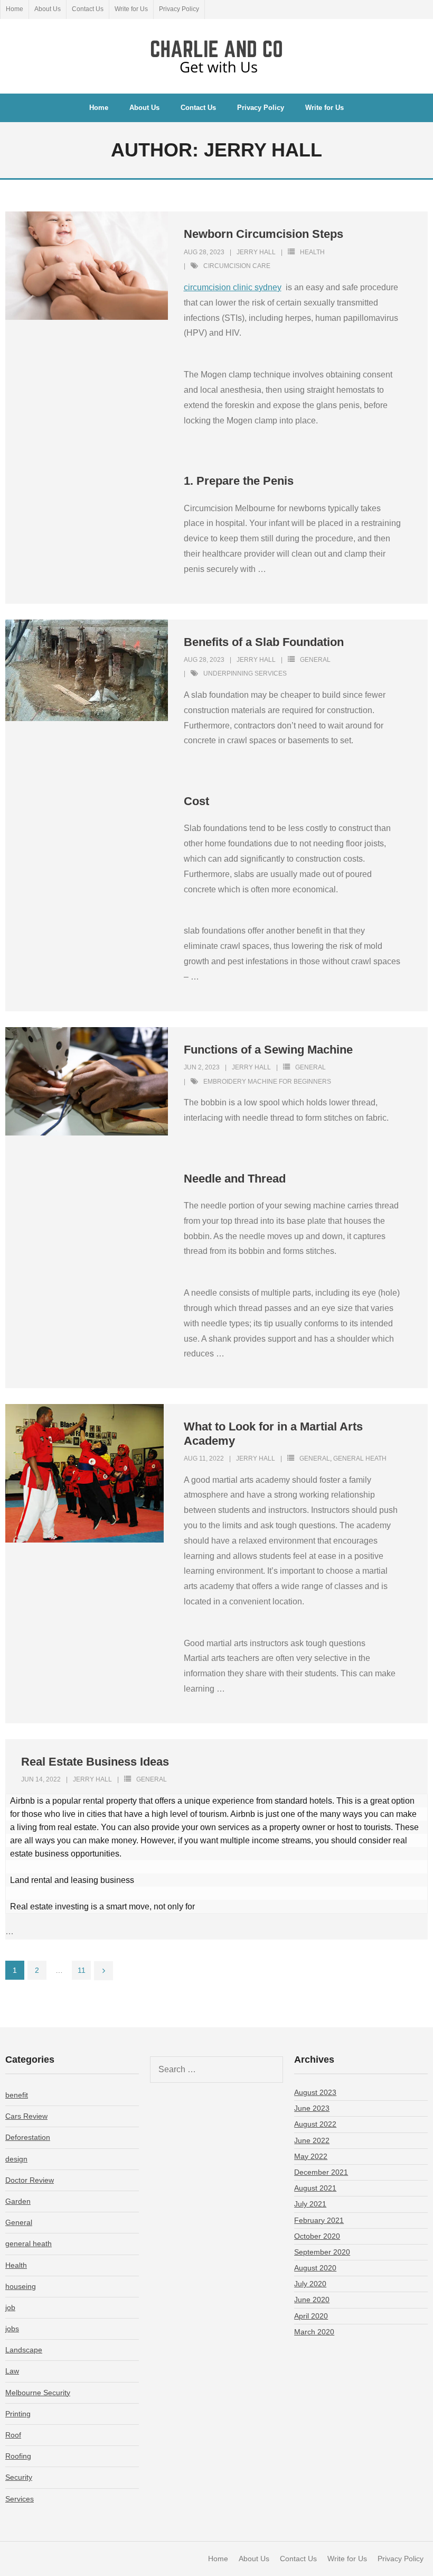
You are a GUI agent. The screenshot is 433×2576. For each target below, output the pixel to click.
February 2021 (319, 2220)
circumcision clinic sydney (233, 287)
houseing (21, 2286)
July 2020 (310, 2284)
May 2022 (311, 2156)
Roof (13, 2435)
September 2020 (322, 2252)
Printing (18, 2414)
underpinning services (245, 673)
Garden (18, 2201)
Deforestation (28, 2137)
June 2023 (312, 2108)
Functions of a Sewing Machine (268, 1050)
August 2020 (315, 2268)
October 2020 (317, 2236)
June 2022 (312, 2140)
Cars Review (26, 2116)
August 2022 (315, 2124)
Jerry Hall (256, 252)
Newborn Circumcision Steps (263, 234)
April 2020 (311, 2316)
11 (82, 1970)
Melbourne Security (38, 2393)
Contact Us (88, 9)
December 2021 (321, 2172)
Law (12, 2371)
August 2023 (315, 2092)
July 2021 (310, 2204)
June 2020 (312, 2300)
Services (20, 2499)
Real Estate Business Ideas (95, 1762)
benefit (17, 2095)
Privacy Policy (179, 9)
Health (312, 252)
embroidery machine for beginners (267, 1082)
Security (19, 2477)
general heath (360, 1458)
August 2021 (315, 2188)
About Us (48, 9)
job (10, 2307)
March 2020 (314, 2332)
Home (15, 9)
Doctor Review (30, 2180)
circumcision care (237, 266)
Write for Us (131, 9)
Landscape (24, 2350)
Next (103, 1971)
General (315, 660)
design (16, 2159)
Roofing (18, 2456)
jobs (12, 2329)
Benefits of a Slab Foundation (264, 642)
